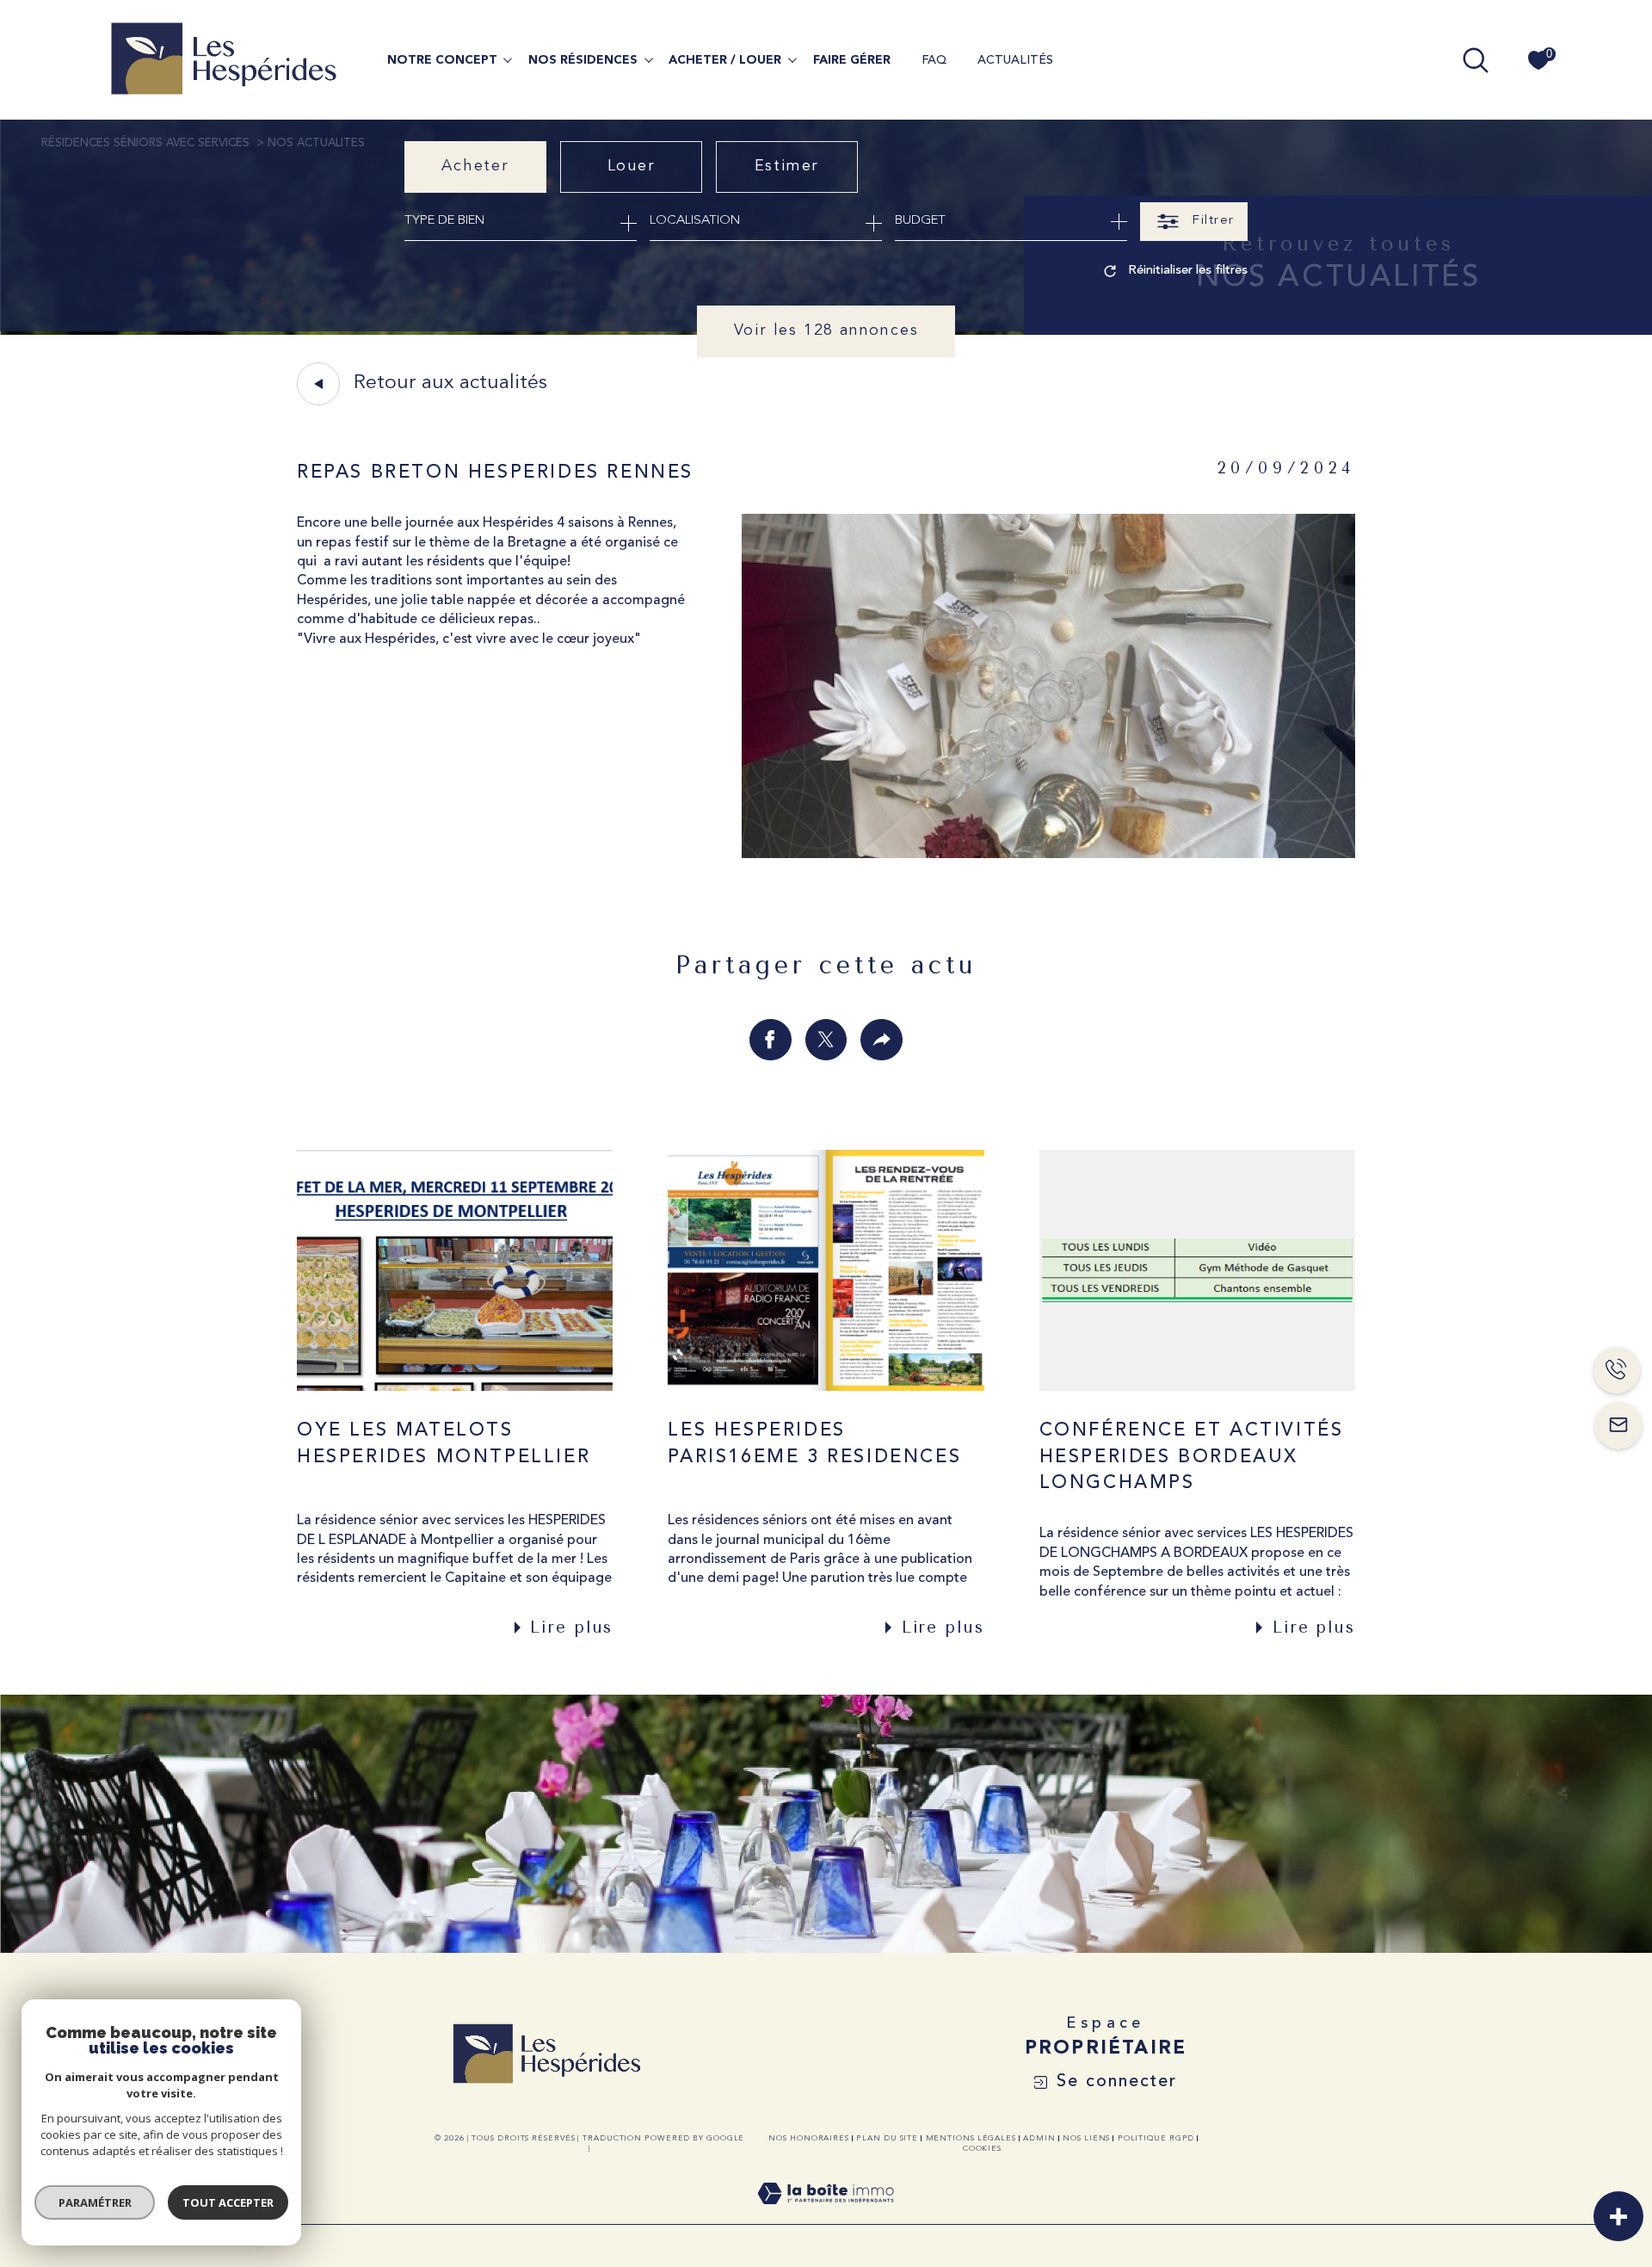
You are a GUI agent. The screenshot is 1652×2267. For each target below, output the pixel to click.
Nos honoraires (809, 2138)
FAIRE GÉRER (852, 60)
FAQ (934, 60)
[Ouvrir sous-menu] (508, 59)
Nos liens (1086, 2138)
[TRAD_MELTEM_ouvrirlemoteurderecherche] (1476, 60)
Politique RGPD (1156, 2138)
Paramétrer (95, 2202)
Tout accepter (228, 2202)
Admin (1039, 2138)
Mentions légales (971, 2138)
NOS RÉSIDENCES (583, 60)
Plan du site (887, 2138)
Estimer (787, 166)
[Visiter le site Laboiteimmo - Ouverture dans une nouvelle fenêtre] (826, 2214)
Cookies (982, 2149)
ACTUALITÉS (1015, 60)
